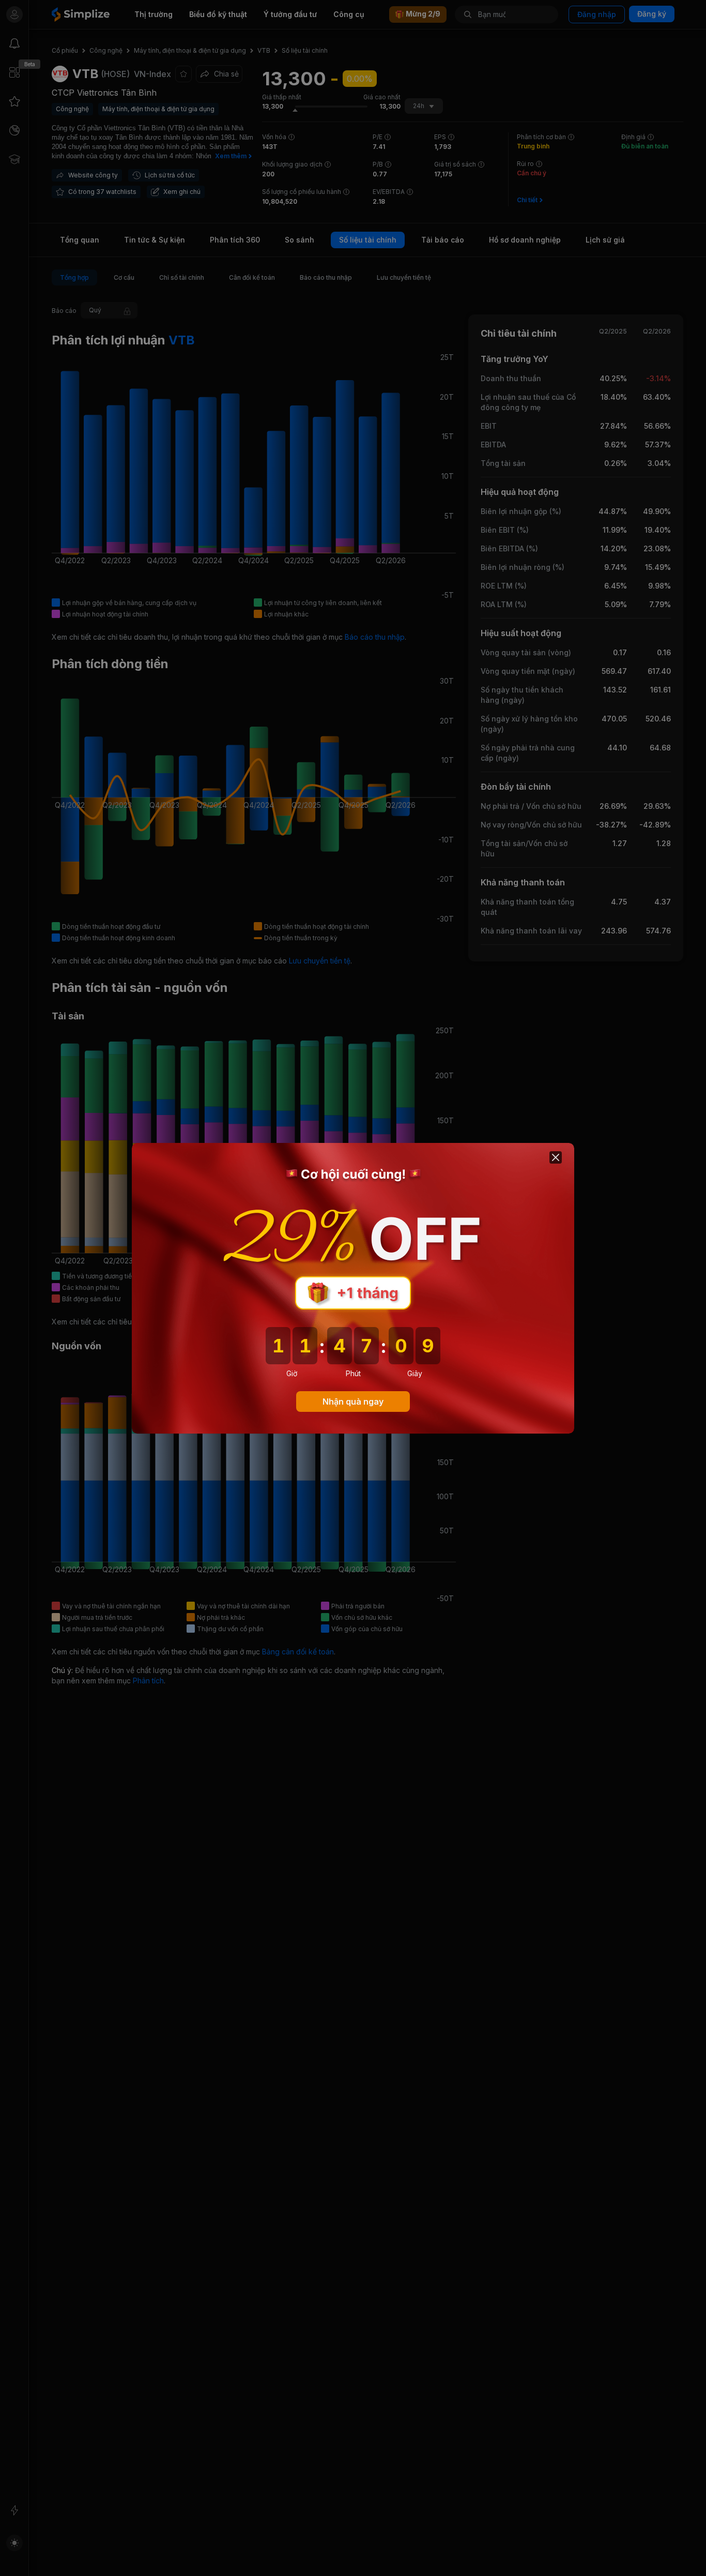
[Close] (556, 1157)
